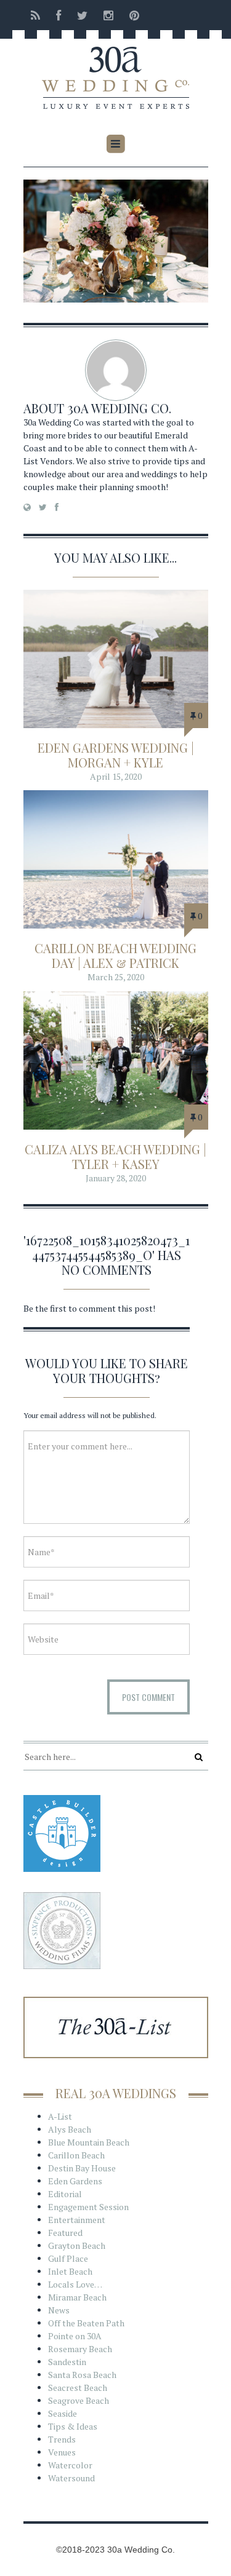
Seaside (63, 2413)
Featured (65, 2233)
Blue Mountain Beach (89, 2142)
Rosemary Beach (80, 2349)
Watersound (71, 2478)
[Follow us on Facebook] (59, 15)
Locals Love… (75, 2284)
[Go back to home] (116, 69)
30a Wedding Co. (119, 408)
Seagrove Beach (79, 2400)
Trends (62, 2439)
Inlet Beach (70, 2271)
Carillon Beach (76, 2155)
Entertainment (77, 2220)
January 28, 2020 (116, 1178)
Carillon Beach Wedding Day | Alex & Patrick (115, 955)
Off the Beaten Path (86, 2323)
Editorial (65, 2194)
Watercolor (70, 2465)
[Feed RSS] (35, 15)
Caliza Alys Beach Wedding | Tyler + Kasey (115, 1156)
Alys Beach (70, 2129)
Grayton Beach (77, 2245)
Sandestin (67, 2362)
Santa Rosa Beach (82, 2375)
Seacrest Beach (78, 2388)
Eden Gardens (75, 2181)
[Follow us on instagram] (108, 15)
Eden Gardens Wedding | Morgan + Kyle (116, 755)
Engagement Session (88, 2207)
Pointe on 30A (75, 2336)
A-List (60, 2116)
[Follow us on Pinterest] (131, 15)
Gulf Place (68, 2258)
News (59, 2310)
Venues (62, 2452)
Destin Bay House (82, 2168)
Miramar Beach (77, 2297)
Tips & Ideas (73, 2426)
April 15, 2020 (116, 776)
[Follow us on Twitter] (82, 15)
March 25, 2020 (116, 977)
